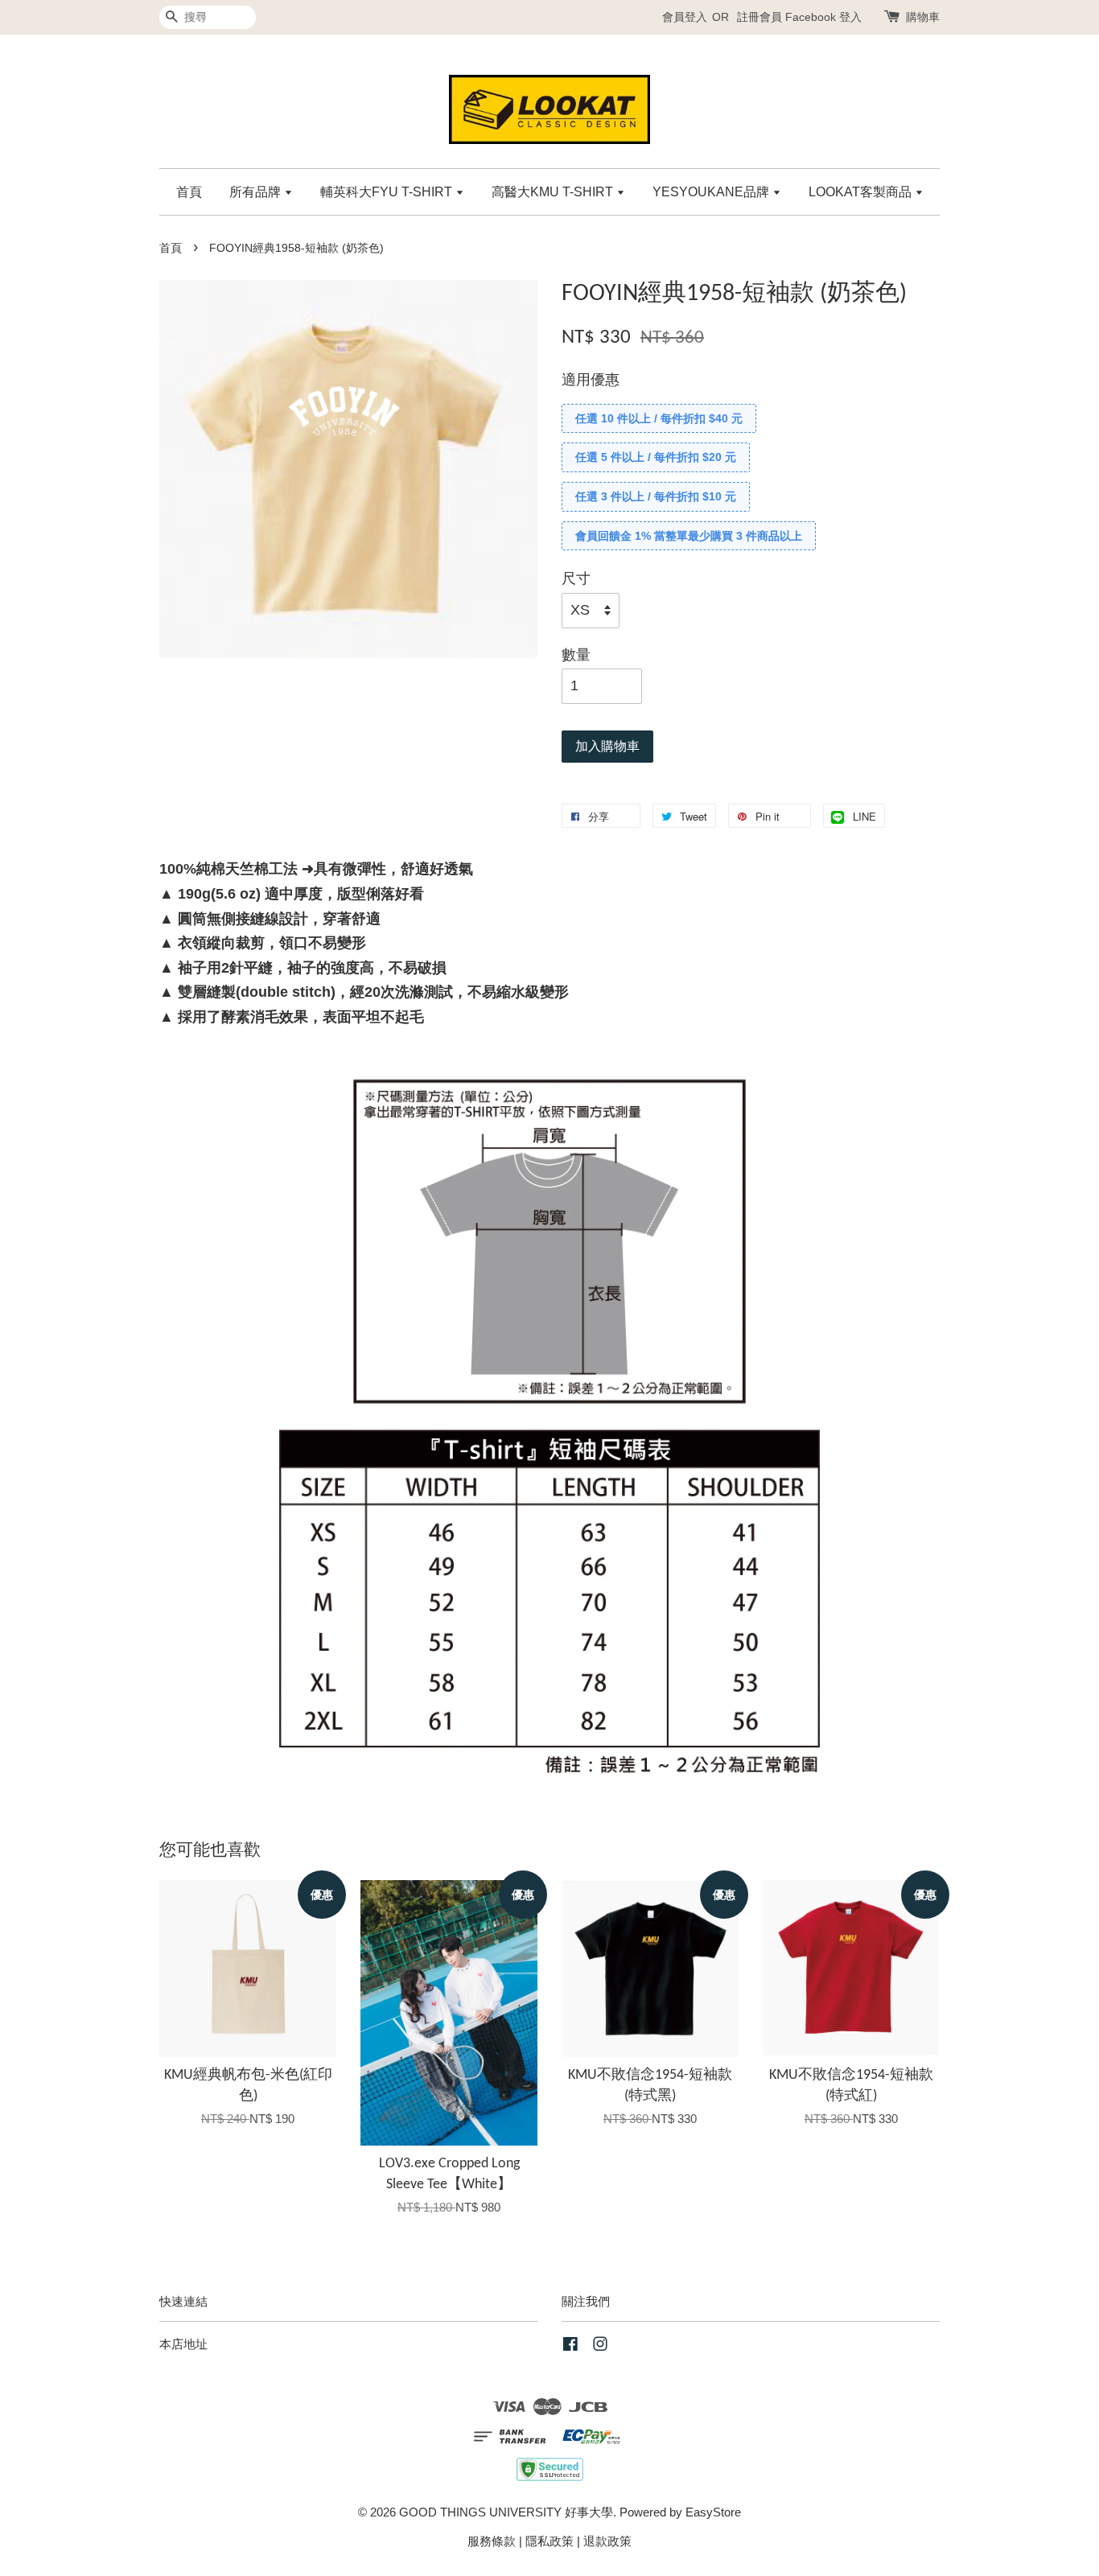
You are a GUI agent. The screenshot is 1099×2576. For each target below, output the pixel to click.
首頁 (189, 192)
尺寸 (576, 578)
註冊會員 (759, 17)
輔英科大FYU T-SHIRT (388, 192)
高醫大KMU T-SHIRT (554, 192)
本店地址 (183, 2344)
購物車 (923, 17)
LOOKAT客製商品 (862, 192)
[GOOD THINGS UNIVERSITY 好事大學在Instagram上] (600, 2346)
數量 (576, 655)
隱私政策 (549, 2541)
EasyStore (713, 2512)
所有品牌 (257, 192)
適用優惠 (591, 380)
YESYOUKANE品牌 (712, 192)
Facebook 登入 (823, 17)
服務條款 (492, 2541)
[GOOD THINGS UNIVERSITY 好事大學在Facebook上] (570, 2346)
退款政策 (607, 2541)
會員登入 (685, 17)
